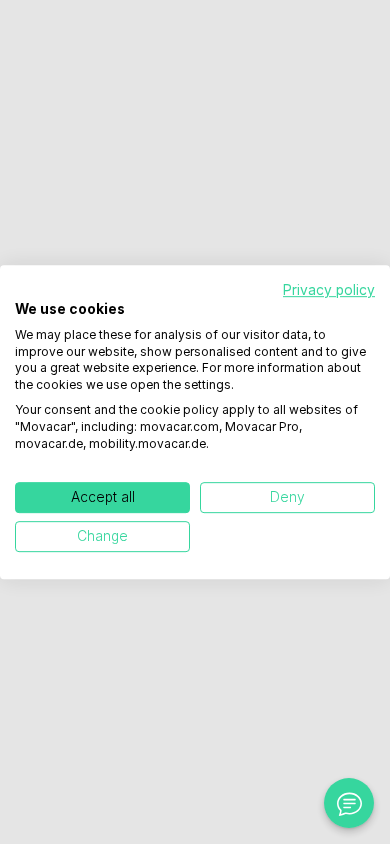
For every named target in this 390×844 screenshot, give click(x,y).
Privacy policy (329, 290)
